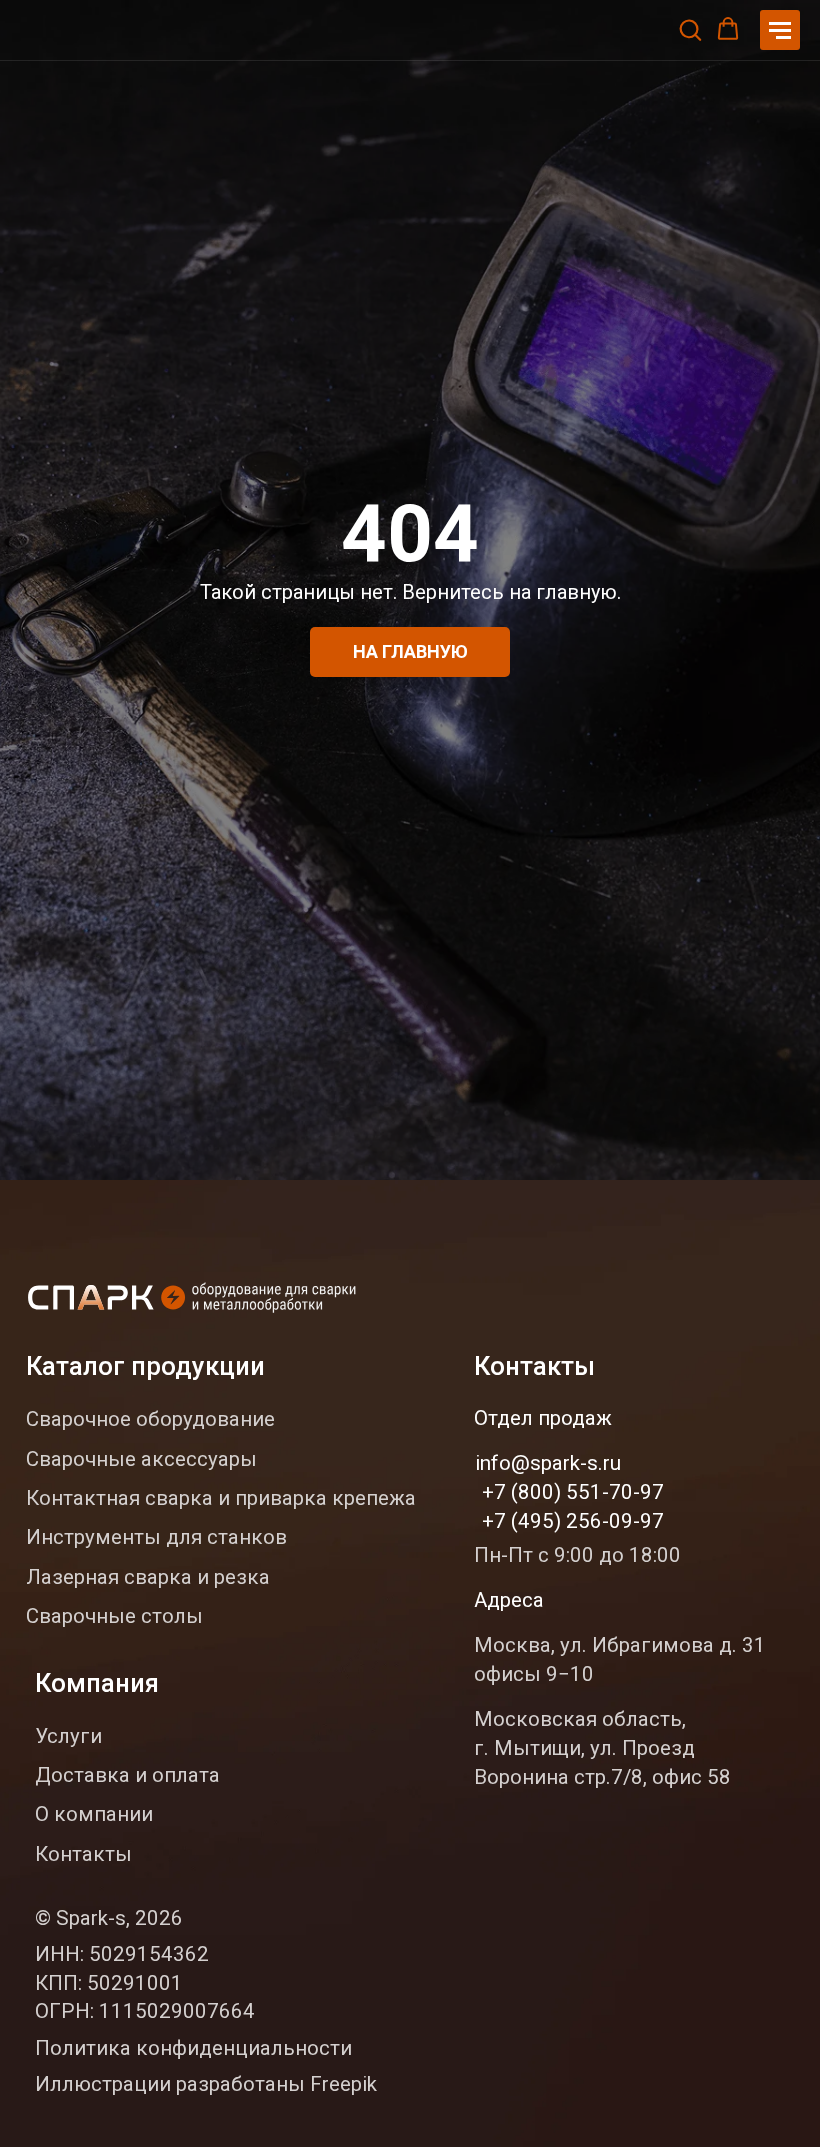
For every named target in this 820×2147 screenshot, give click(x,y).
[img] (194, 1300)
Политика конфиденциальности (193, 2048)
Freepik (343, 2084)
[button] (690, 29)
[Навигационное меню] (780, 30)
